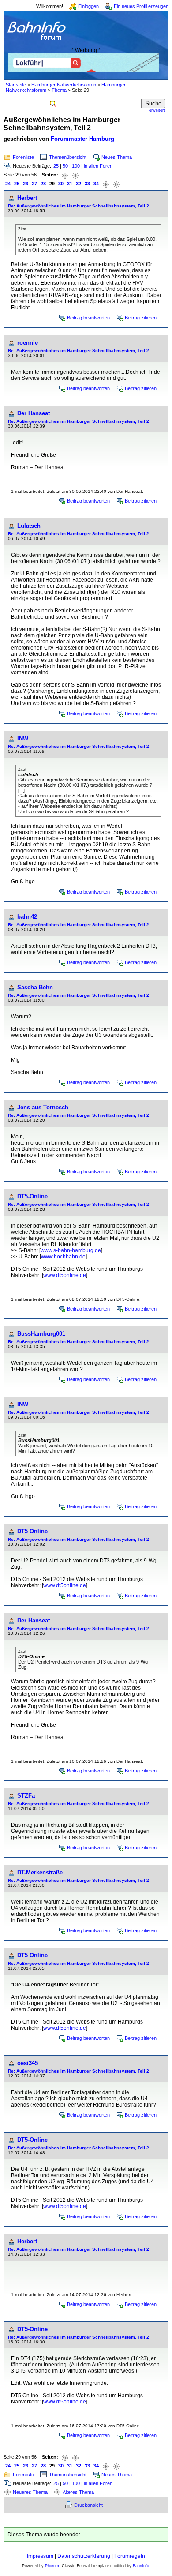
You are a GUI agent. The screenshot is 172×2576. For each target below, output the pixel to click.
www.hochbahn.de (63, 1257)
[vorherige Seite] (75, 175)
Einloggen (88, 6)
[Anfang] (65, 175)
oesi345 (28, 2063)
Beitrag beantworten (88, 318)
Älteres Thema (78, 2492)
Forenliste (23, 157)
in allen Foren (98, 166)
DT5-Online (32, 1196)
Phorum (52, 2566)
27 (34, 184)
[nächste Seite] (106, 184)
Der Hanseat (34, 413)
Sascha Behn (35, 987)
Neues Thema (117, 157)
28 (43, 184)
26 (26, 184)
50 (65, 166)
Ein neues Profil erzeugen (141, 6)
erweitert (157, 110)
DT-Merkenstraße (40, 1872)
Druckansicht (88, 2505)
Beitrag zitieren (141, 318)
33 (87, 184)
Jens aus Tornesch (43, 1107)
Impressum (40, 2556)
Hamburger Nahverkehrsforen (64, 85)
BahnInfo (141, 2566)
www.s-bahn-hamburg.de (71, 1250)
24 (8, 184)
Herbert (27, 198)
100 (76, 166)
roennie (28, 343)
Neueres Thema (30, 2492)
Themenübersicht (68, 157)
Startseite (16, 85)
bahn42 (27, 917)
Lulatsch (29, 526)
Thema (59, 90)
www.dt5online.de (65, 1275)
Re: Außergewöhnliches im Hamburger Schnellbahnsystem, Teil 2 (79, 206)
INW (23, 738)
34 (96, 184)
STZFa (26, 1796)
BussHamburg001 (41, 1334)
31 (70, 184)
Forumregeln (130, 2556)
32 (79, 184)
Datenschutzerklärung (84, 2556)
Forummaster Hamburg (82, 139)
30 (61, 184)
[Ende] (116, 184)
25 (56, 166)
